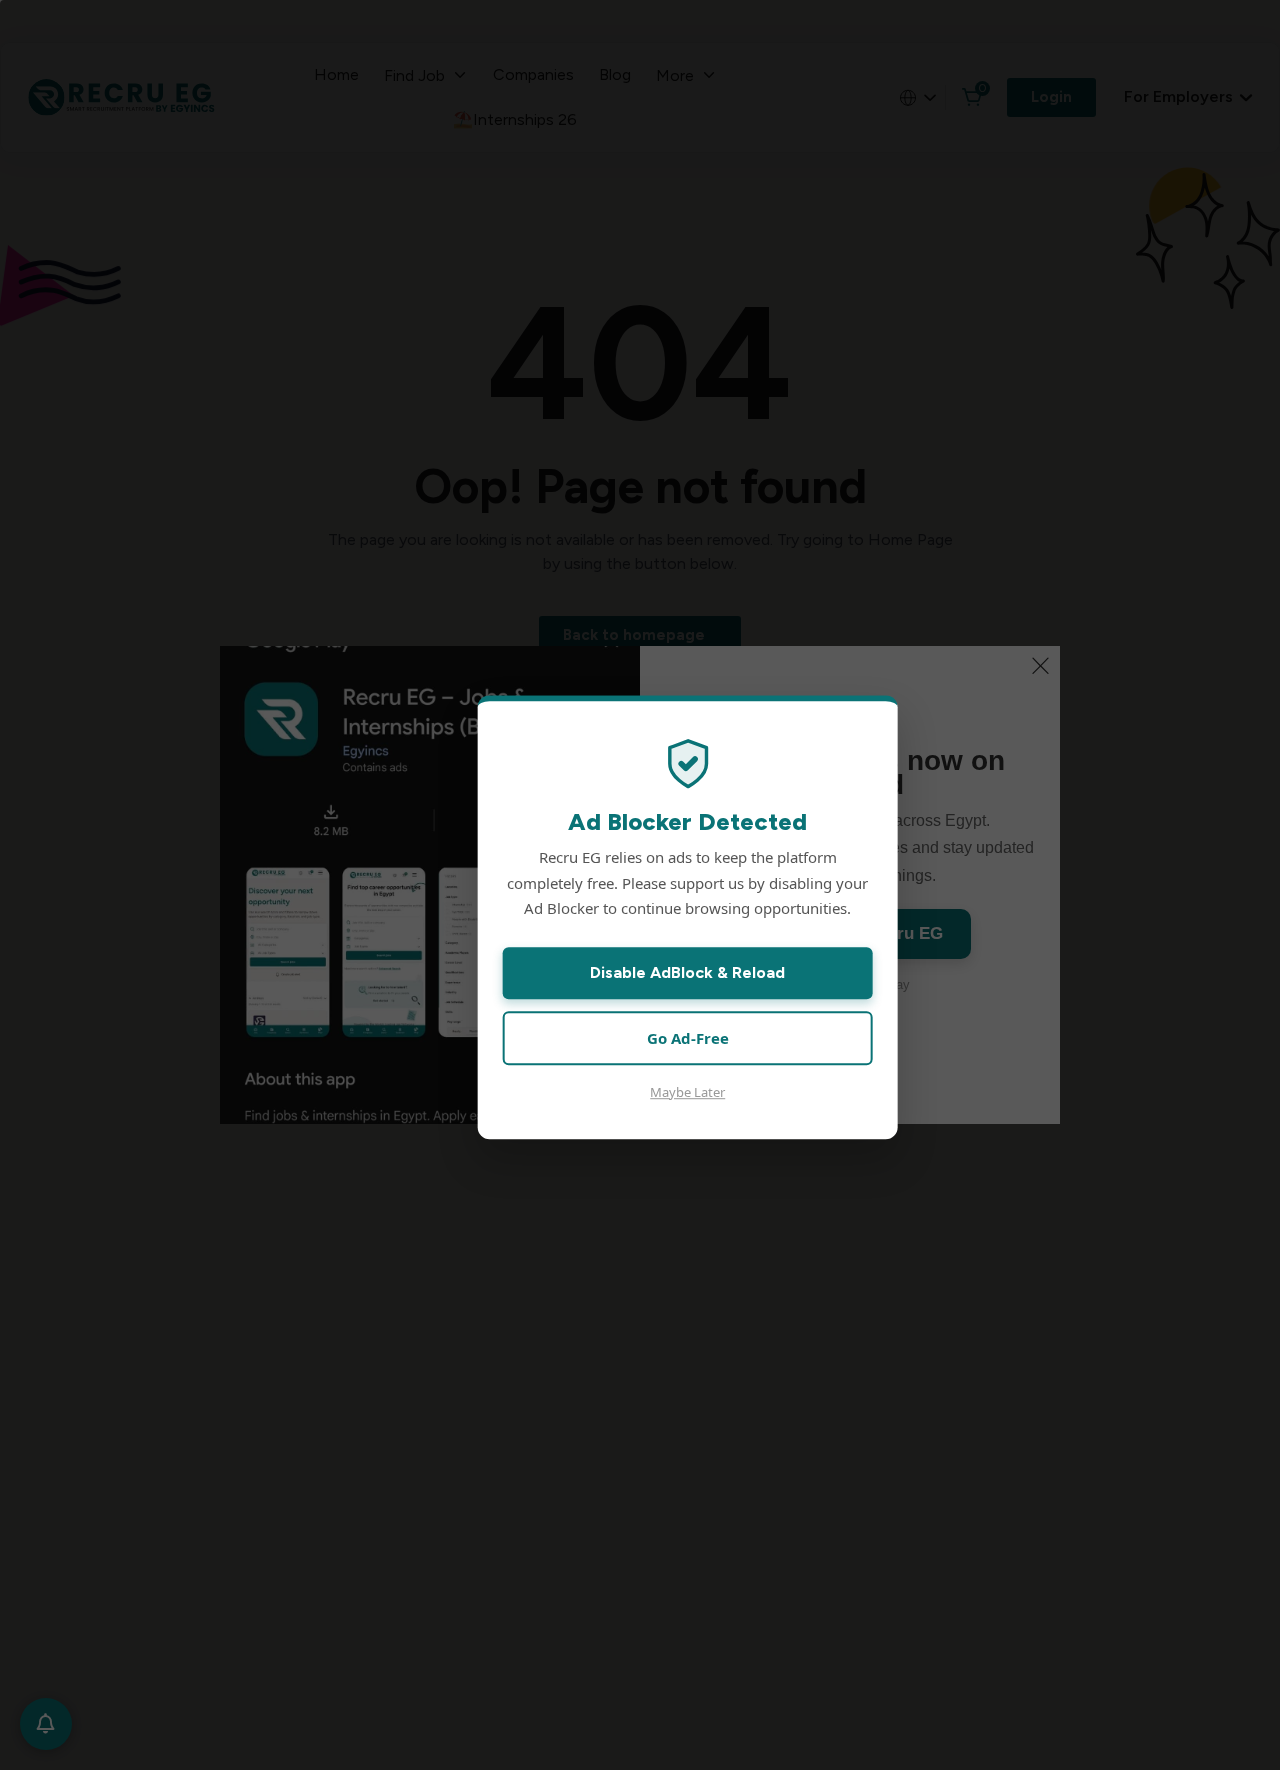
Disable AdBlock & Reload (687, 972)
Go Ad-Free (688, 1038)
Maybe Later (687, 1092)
